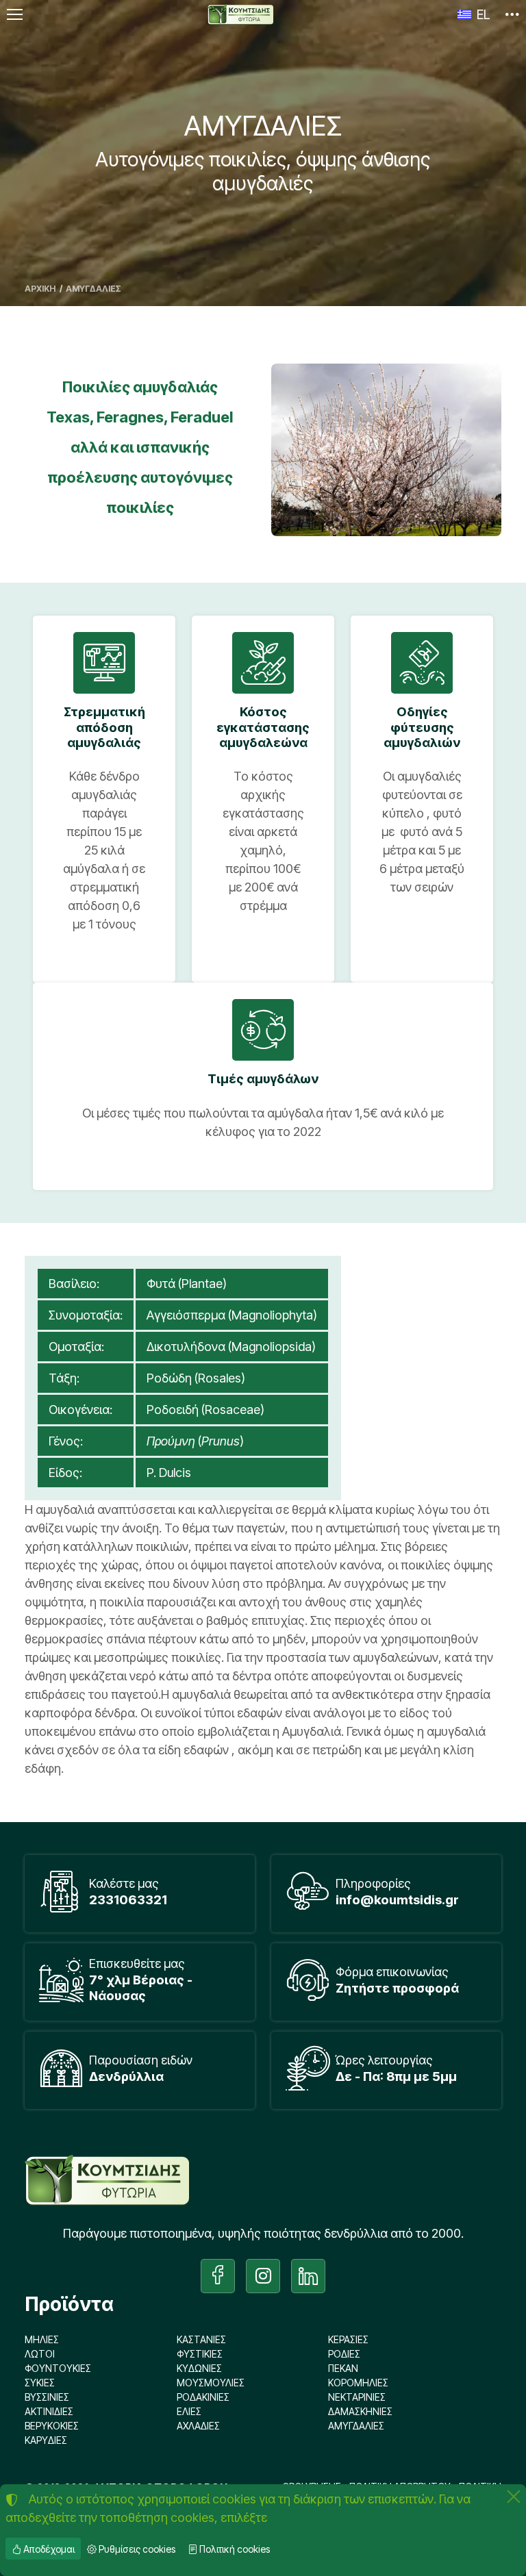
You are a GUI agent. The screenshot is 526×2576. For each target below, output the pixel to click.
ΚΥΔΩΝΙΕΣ (199, 2368)
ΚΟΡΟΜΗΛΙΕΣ (358, 2383)
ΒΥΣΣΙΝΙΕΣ (47, 2397)
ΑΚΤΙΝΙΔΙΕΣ (49, 2411)
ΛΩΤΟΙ (40, 2354)
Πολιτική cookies (234, 2549)
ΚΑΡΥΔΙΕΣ (46, 2440)
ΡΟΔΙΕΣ (344, 2354)
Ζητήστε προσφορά (397, 1988)
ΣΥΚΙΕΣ (40, 2383)
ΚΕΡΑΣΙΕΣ (348, 2339)
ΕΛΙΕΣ (189, 2411)
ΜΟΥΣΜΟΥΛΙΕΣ (211, 2383)
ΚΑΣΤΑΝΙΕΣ (201, 2339)
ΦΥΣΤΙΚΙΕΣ (200, 2354)
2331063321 (128, 1900)
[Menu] (14, 14)
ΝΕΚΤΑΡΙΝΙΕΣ (357, 2397)
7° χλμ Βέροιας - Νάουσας (141, 1987)
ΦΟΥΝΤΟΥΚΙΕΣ (58, 2368)
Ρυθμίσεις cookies (136, 2549)
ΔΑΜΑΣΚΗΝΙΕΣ (360, 2411)
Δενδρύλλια (126, 2076)
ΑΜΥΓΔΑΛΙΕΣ (356, 2426)
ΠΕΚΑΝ (343, 2368)
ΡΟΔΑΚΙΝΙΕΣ (203, 2397)
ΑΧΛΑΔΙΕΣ (198, 2426)
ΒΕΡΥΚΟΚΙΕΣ (52, 2426)
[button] (512, 14)
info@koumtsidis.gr (397, 1900)
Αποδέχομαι (48, 2549)
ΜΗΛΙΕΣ (42, 2339)
